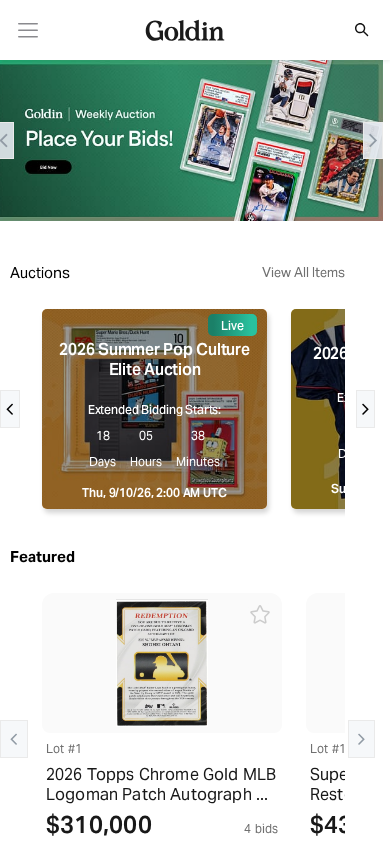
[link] (28, 30)
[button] (351, 30)
